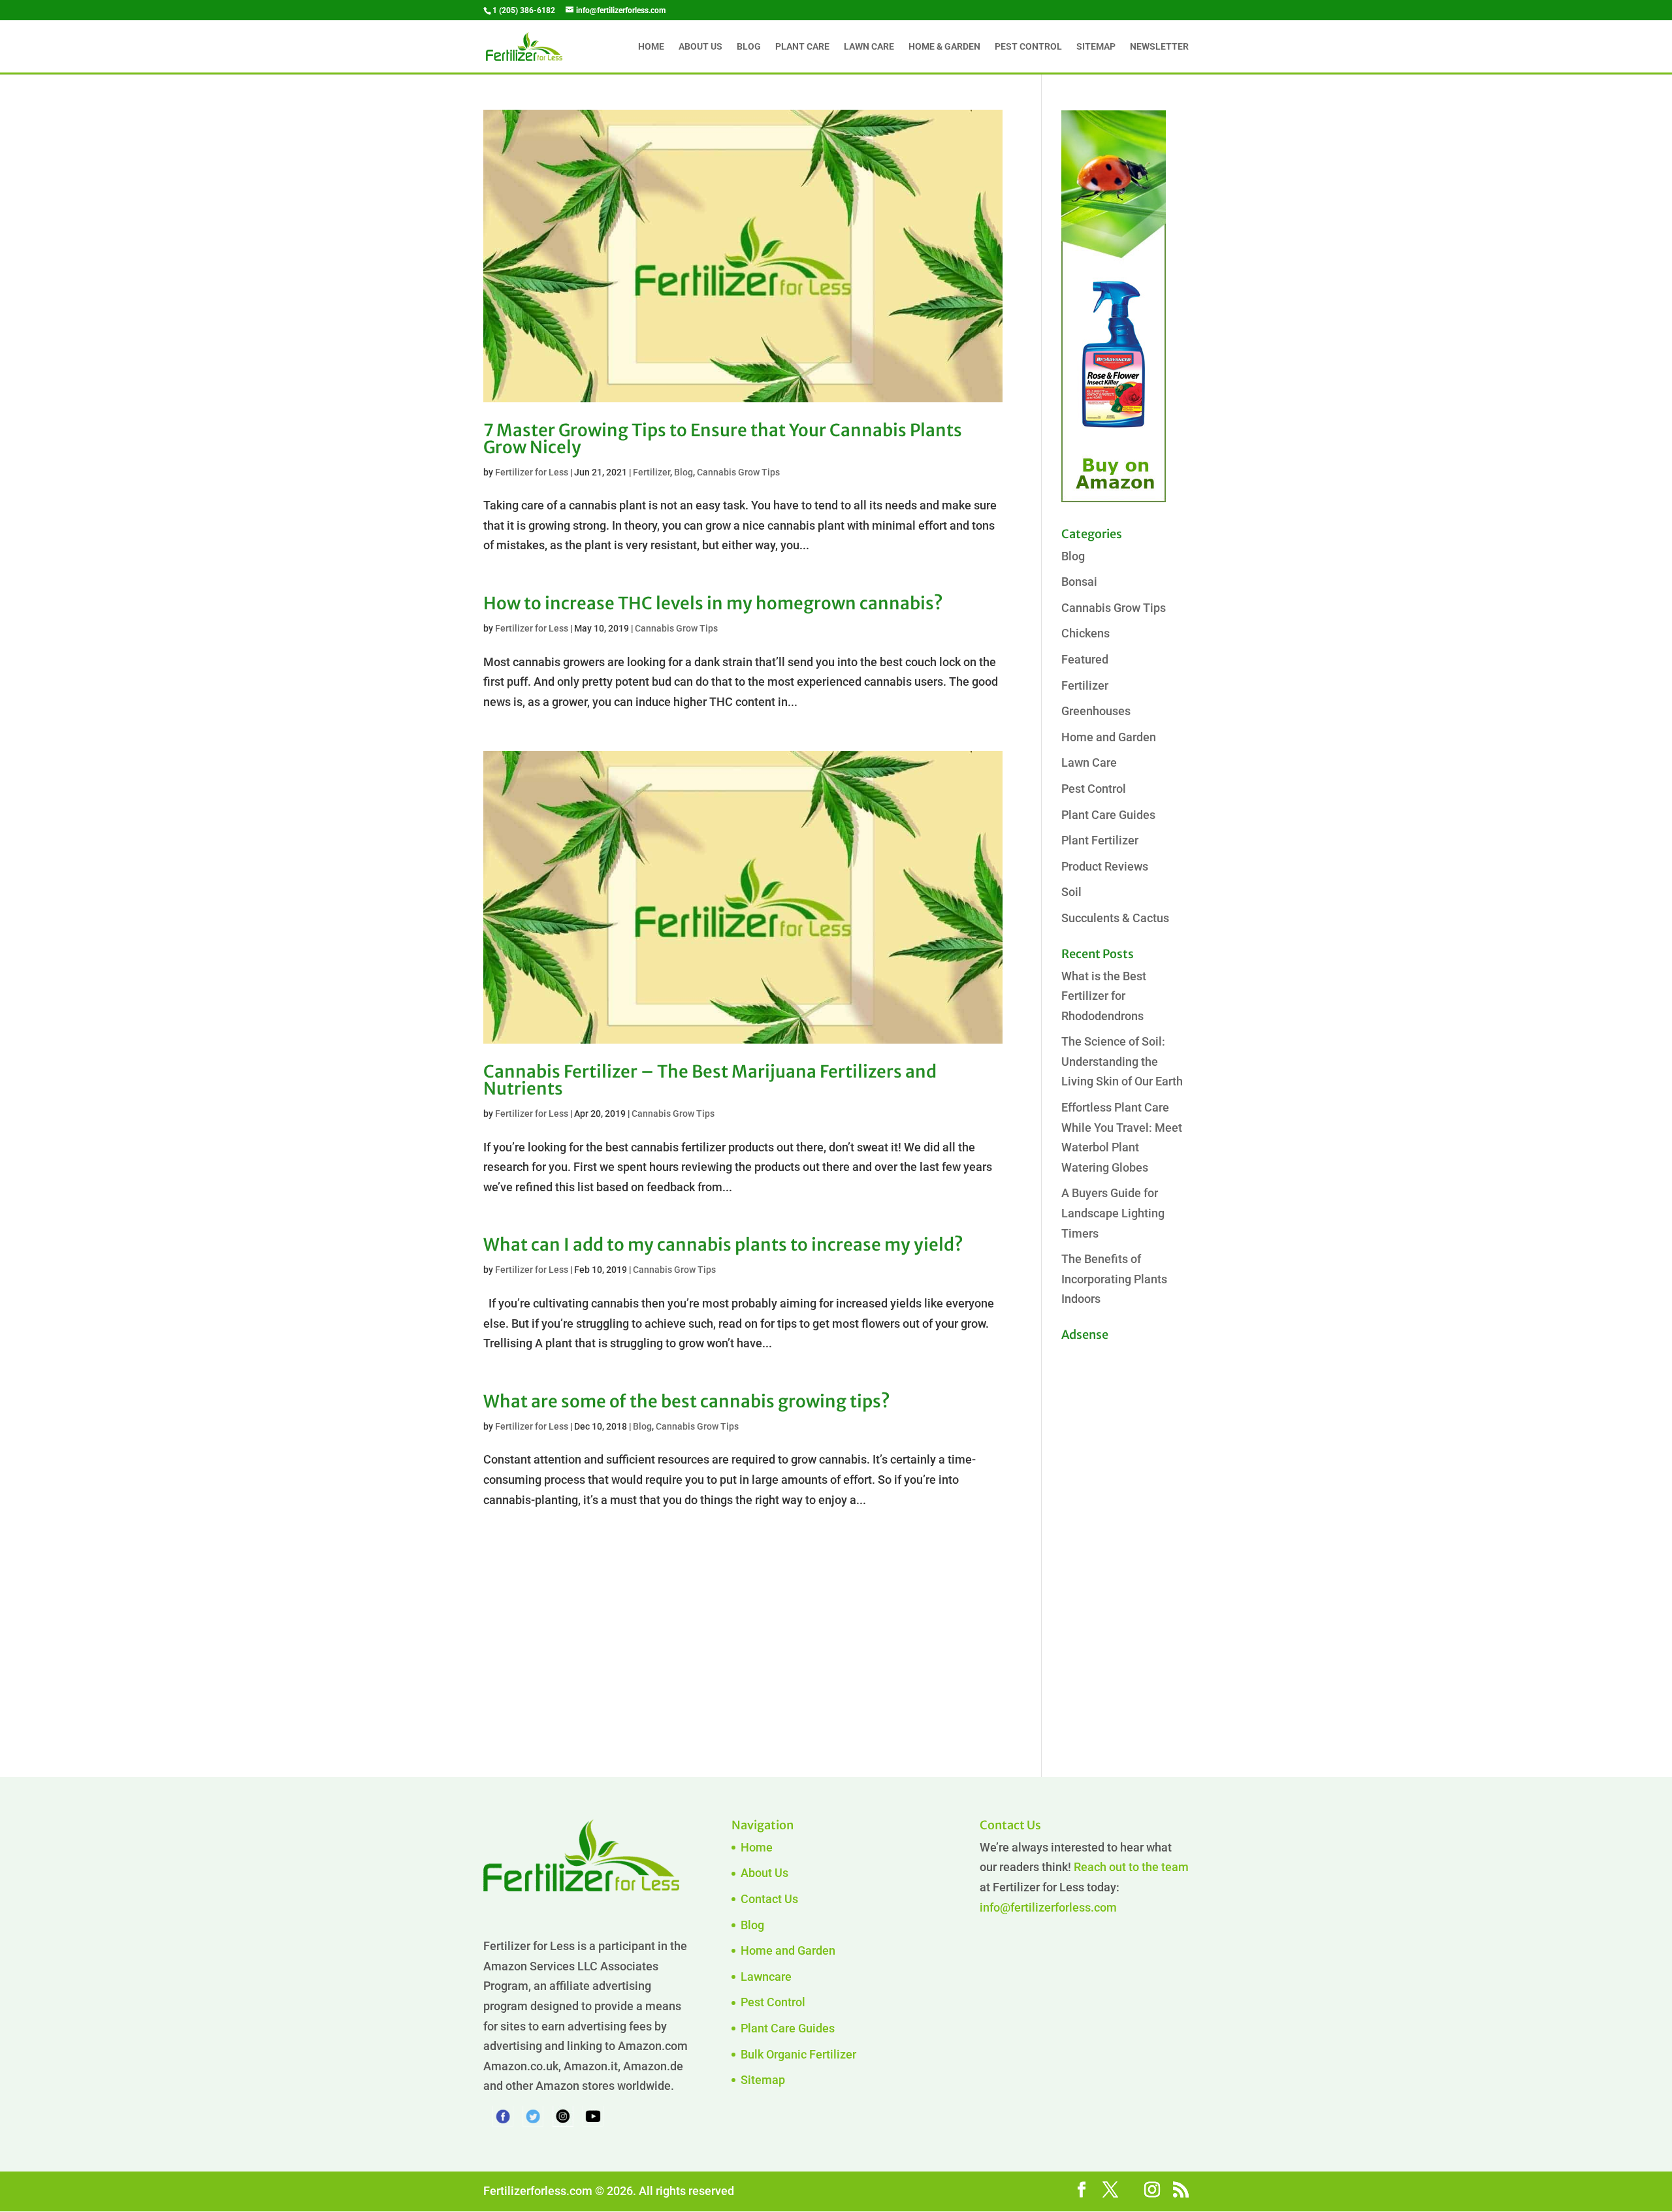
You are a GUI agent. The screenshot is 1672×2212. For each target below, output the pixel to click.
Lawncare (766, 1977)
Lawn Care (869, 47)
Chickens (1085, 633)
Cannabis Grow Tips (738, 472)
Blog (749, 47)
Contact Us (769, 1899)
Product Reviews (1105, 866)
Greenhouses (1096, 711)
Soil (1071, 892)
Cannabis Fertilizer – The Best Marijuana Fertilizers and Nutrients (710, 1080)
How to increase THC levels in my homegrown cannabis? (713, 603)
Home (651, 47)
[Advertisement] (1114, 1543)
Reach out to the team (1131, 1867)
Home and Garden (1109, 737)
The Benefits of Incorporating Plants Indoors (1114, 1279)
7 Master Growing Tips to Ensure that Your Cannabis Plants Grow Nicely (723, 439)
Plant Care (802, 47)
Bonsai (1079, 582)
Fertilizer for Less (532, 472)
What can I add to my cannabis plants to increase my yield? (723, 1244)
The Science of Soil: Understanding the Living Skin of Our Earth (1122, 1061)
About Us (700, 47)
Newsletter (1159, 47)
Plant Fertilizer (1100, 840)
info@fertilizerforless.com (1048, 1907)
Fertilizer (651, 472)
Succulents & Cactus (1115, 918)
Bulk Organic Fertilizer (798, 2054)
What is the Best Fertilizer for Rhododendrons (1104, 996)
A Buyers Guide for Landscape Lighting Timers (1113, 1213)
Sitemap (1096, 47)
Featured (1085, 659)
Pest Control (1028, 47)
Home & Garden (944, 47)
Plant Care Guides (1108, 815)
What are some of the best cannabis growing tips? (687, 1401)
